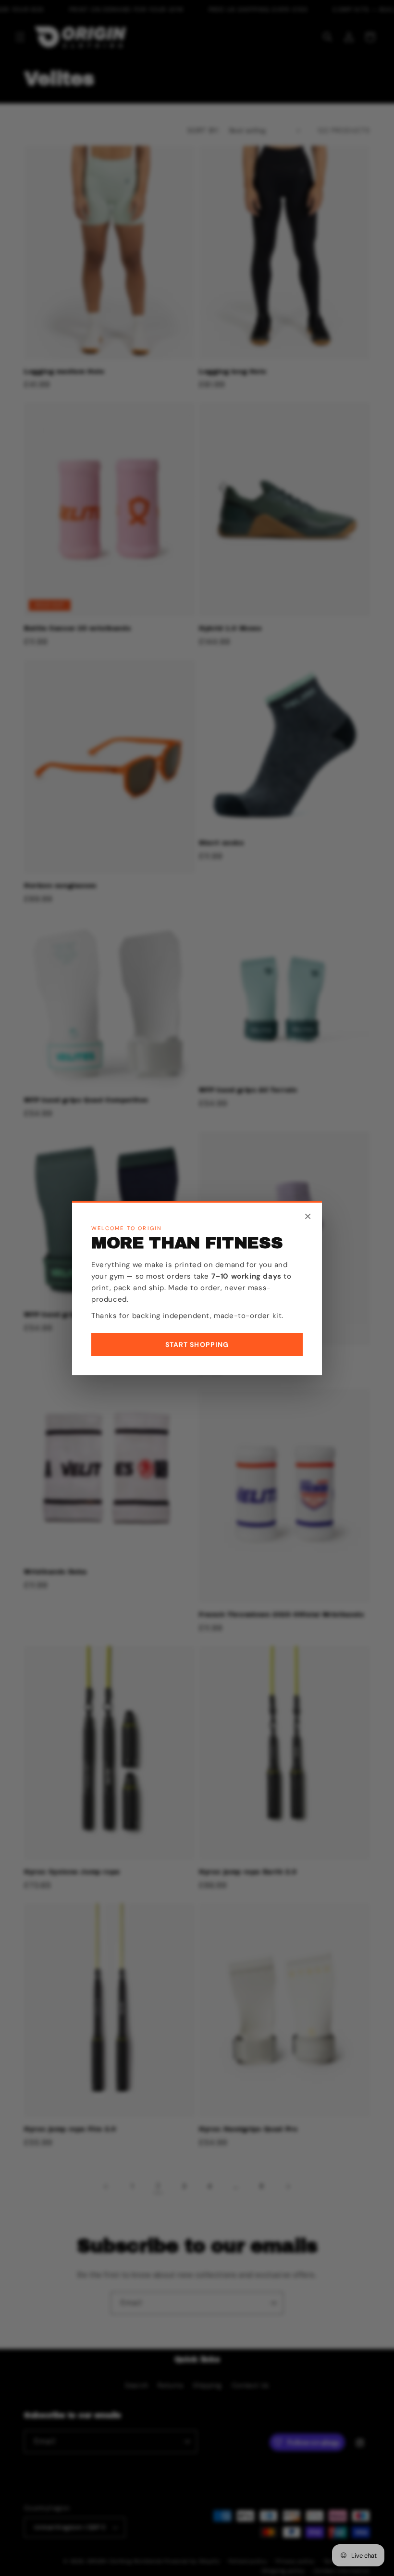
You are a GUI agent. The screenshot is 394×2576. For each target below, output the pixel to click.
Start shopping (197, 1345)
